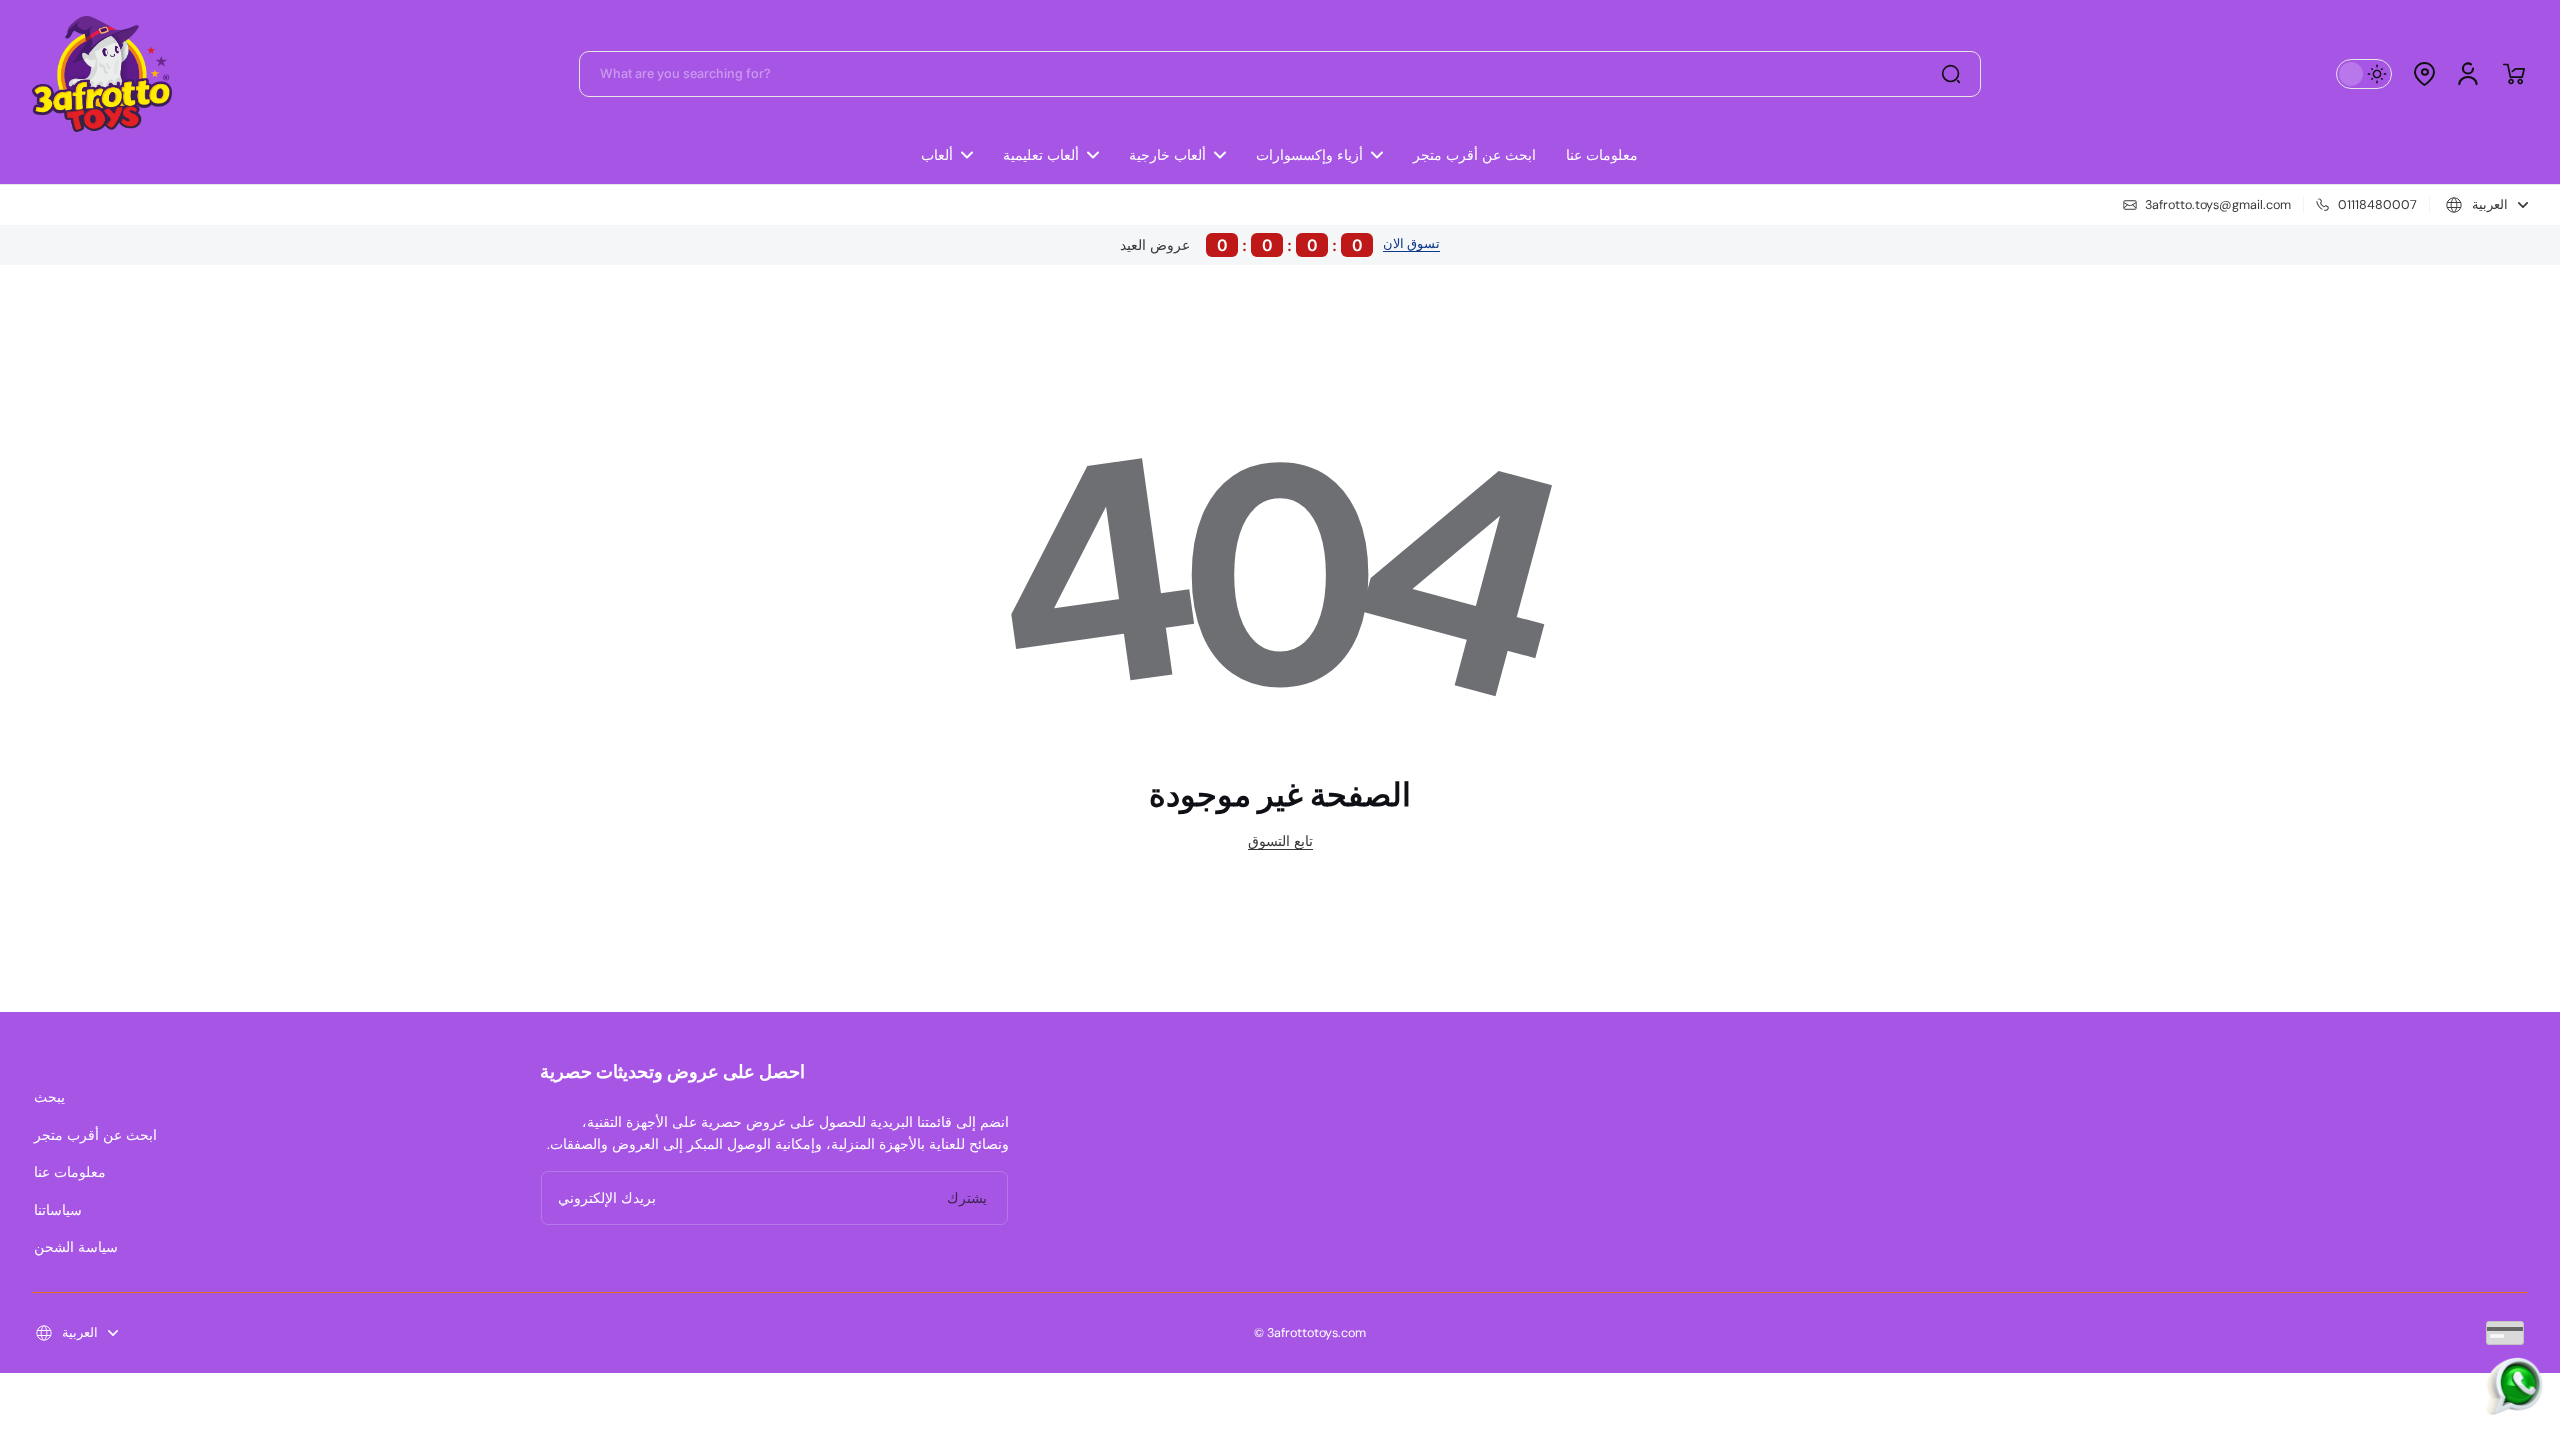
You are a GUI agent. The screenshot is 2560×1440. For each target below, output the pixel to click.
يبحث (49, 1097)
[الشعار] (102, 74)
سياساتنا (58, 1210)
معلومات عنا (70, 1172)
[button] (2424, 74)
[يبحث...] (1951, 74)
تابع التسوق (1280, 841)
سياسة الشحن (76, 1247)
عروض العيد (1241, 245)
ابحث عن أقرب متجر (95, 1135)
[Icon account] (2468, 74)
